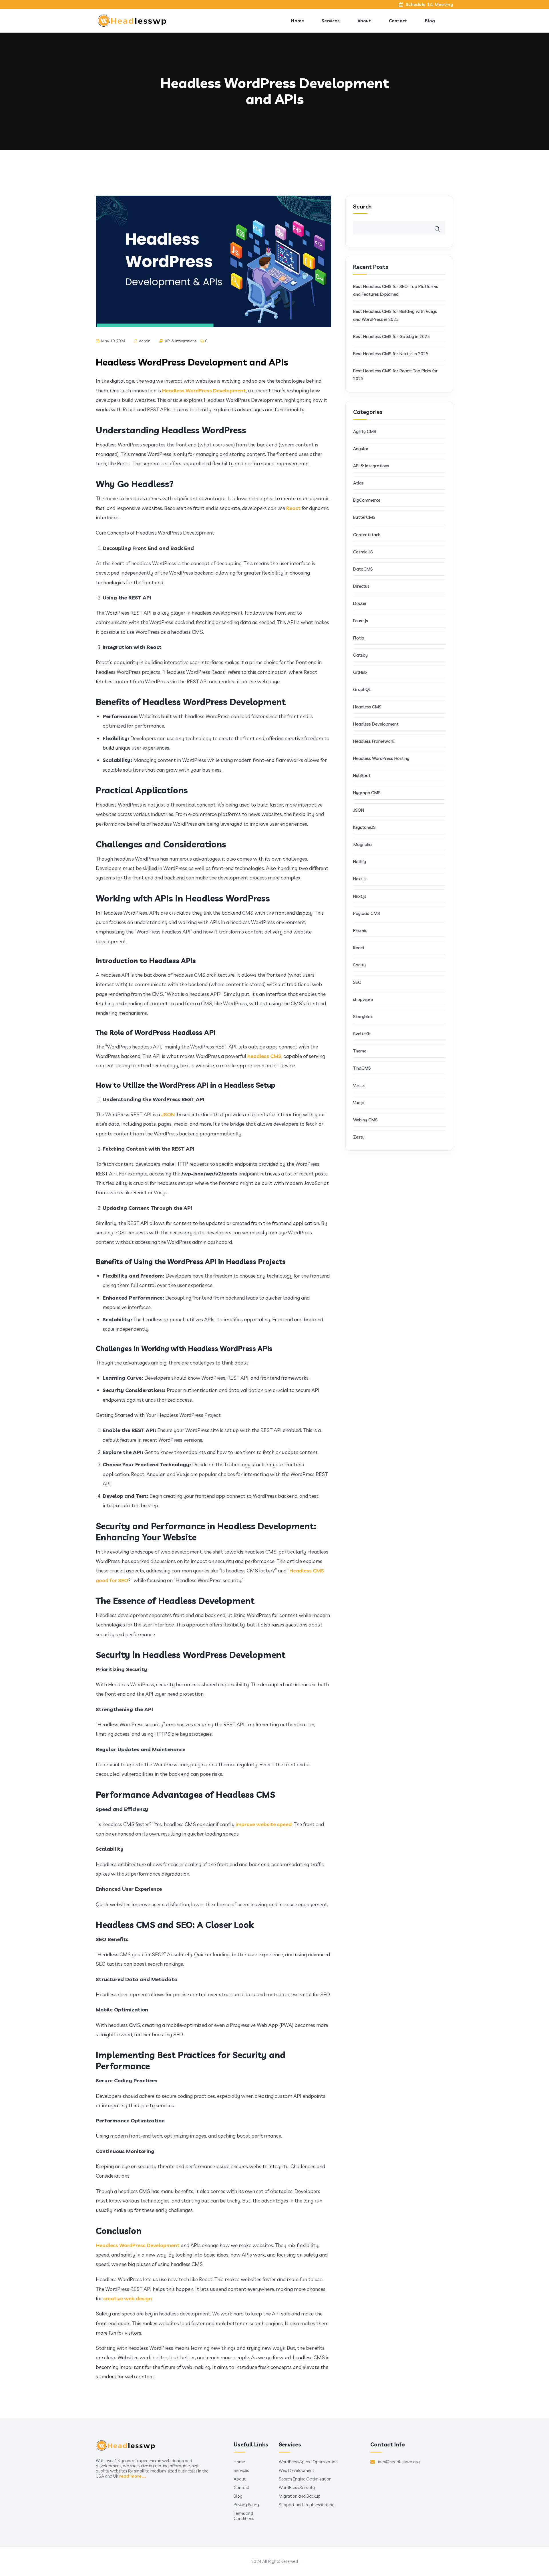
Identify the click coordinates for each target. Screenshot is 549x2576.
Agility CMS (365, 431)
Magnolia (362, 844)
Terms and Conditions (244, 2516)
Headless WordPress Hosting (381, 758)
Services (331, 21)
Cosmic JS (363, 552)
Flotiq (359, 638)
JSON (168, 1114)
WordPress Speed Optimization (308, 2462)
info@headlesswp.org (399, 2462)
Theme (360, 1051)
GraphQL (362, 689)
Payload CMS (367, 913)
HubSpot (362, 775)
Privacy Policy (246, 2505)
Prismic (360, 931)
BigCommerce (367, 500)
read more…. (133, 2476)
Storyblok (363, 1017)
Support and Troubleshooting (307, 2505)
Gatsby (360, 655)
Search (362, 206)
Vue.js (359, 1103)
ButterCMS (364, 517)
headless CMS (264, 1056)
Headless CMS (367, 707)
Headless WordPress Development (204, 391)
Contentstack (367, 535)
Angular (361, 449)
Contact (398, 21)
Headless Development (376, 724)
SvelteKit (363, 1034)
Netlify (360, 862)
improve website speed (264, 1824)
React (293, 508)
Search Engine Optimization (305, 2479)
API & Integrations (181, 341)
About (364, 21)
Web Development (297, 2470)
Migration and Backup (300, 2496)
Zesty (359, 1137)
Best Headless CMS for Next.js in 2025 (391, 354)
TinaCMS (362, 1068)
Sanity (359, 965)
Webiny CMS (365, 1120)
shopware (363, 999)
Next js (360, 879)
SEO (357, 982)
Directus (361, 586)
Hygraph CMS (367, 793)
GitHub (360, 672)
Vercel (359, 1086)
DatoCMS (363, 569)
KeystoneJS (364, 827)
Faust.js (361, 621)
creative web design (128, 2298)
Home (298, 21)
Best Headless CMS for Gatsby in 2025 (391, 336)
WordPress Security (297, 2488)
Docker (360, 603)
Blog (430, 21)
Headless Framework (374, 741)
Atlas (358, 483)
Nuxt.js (360, 896)
